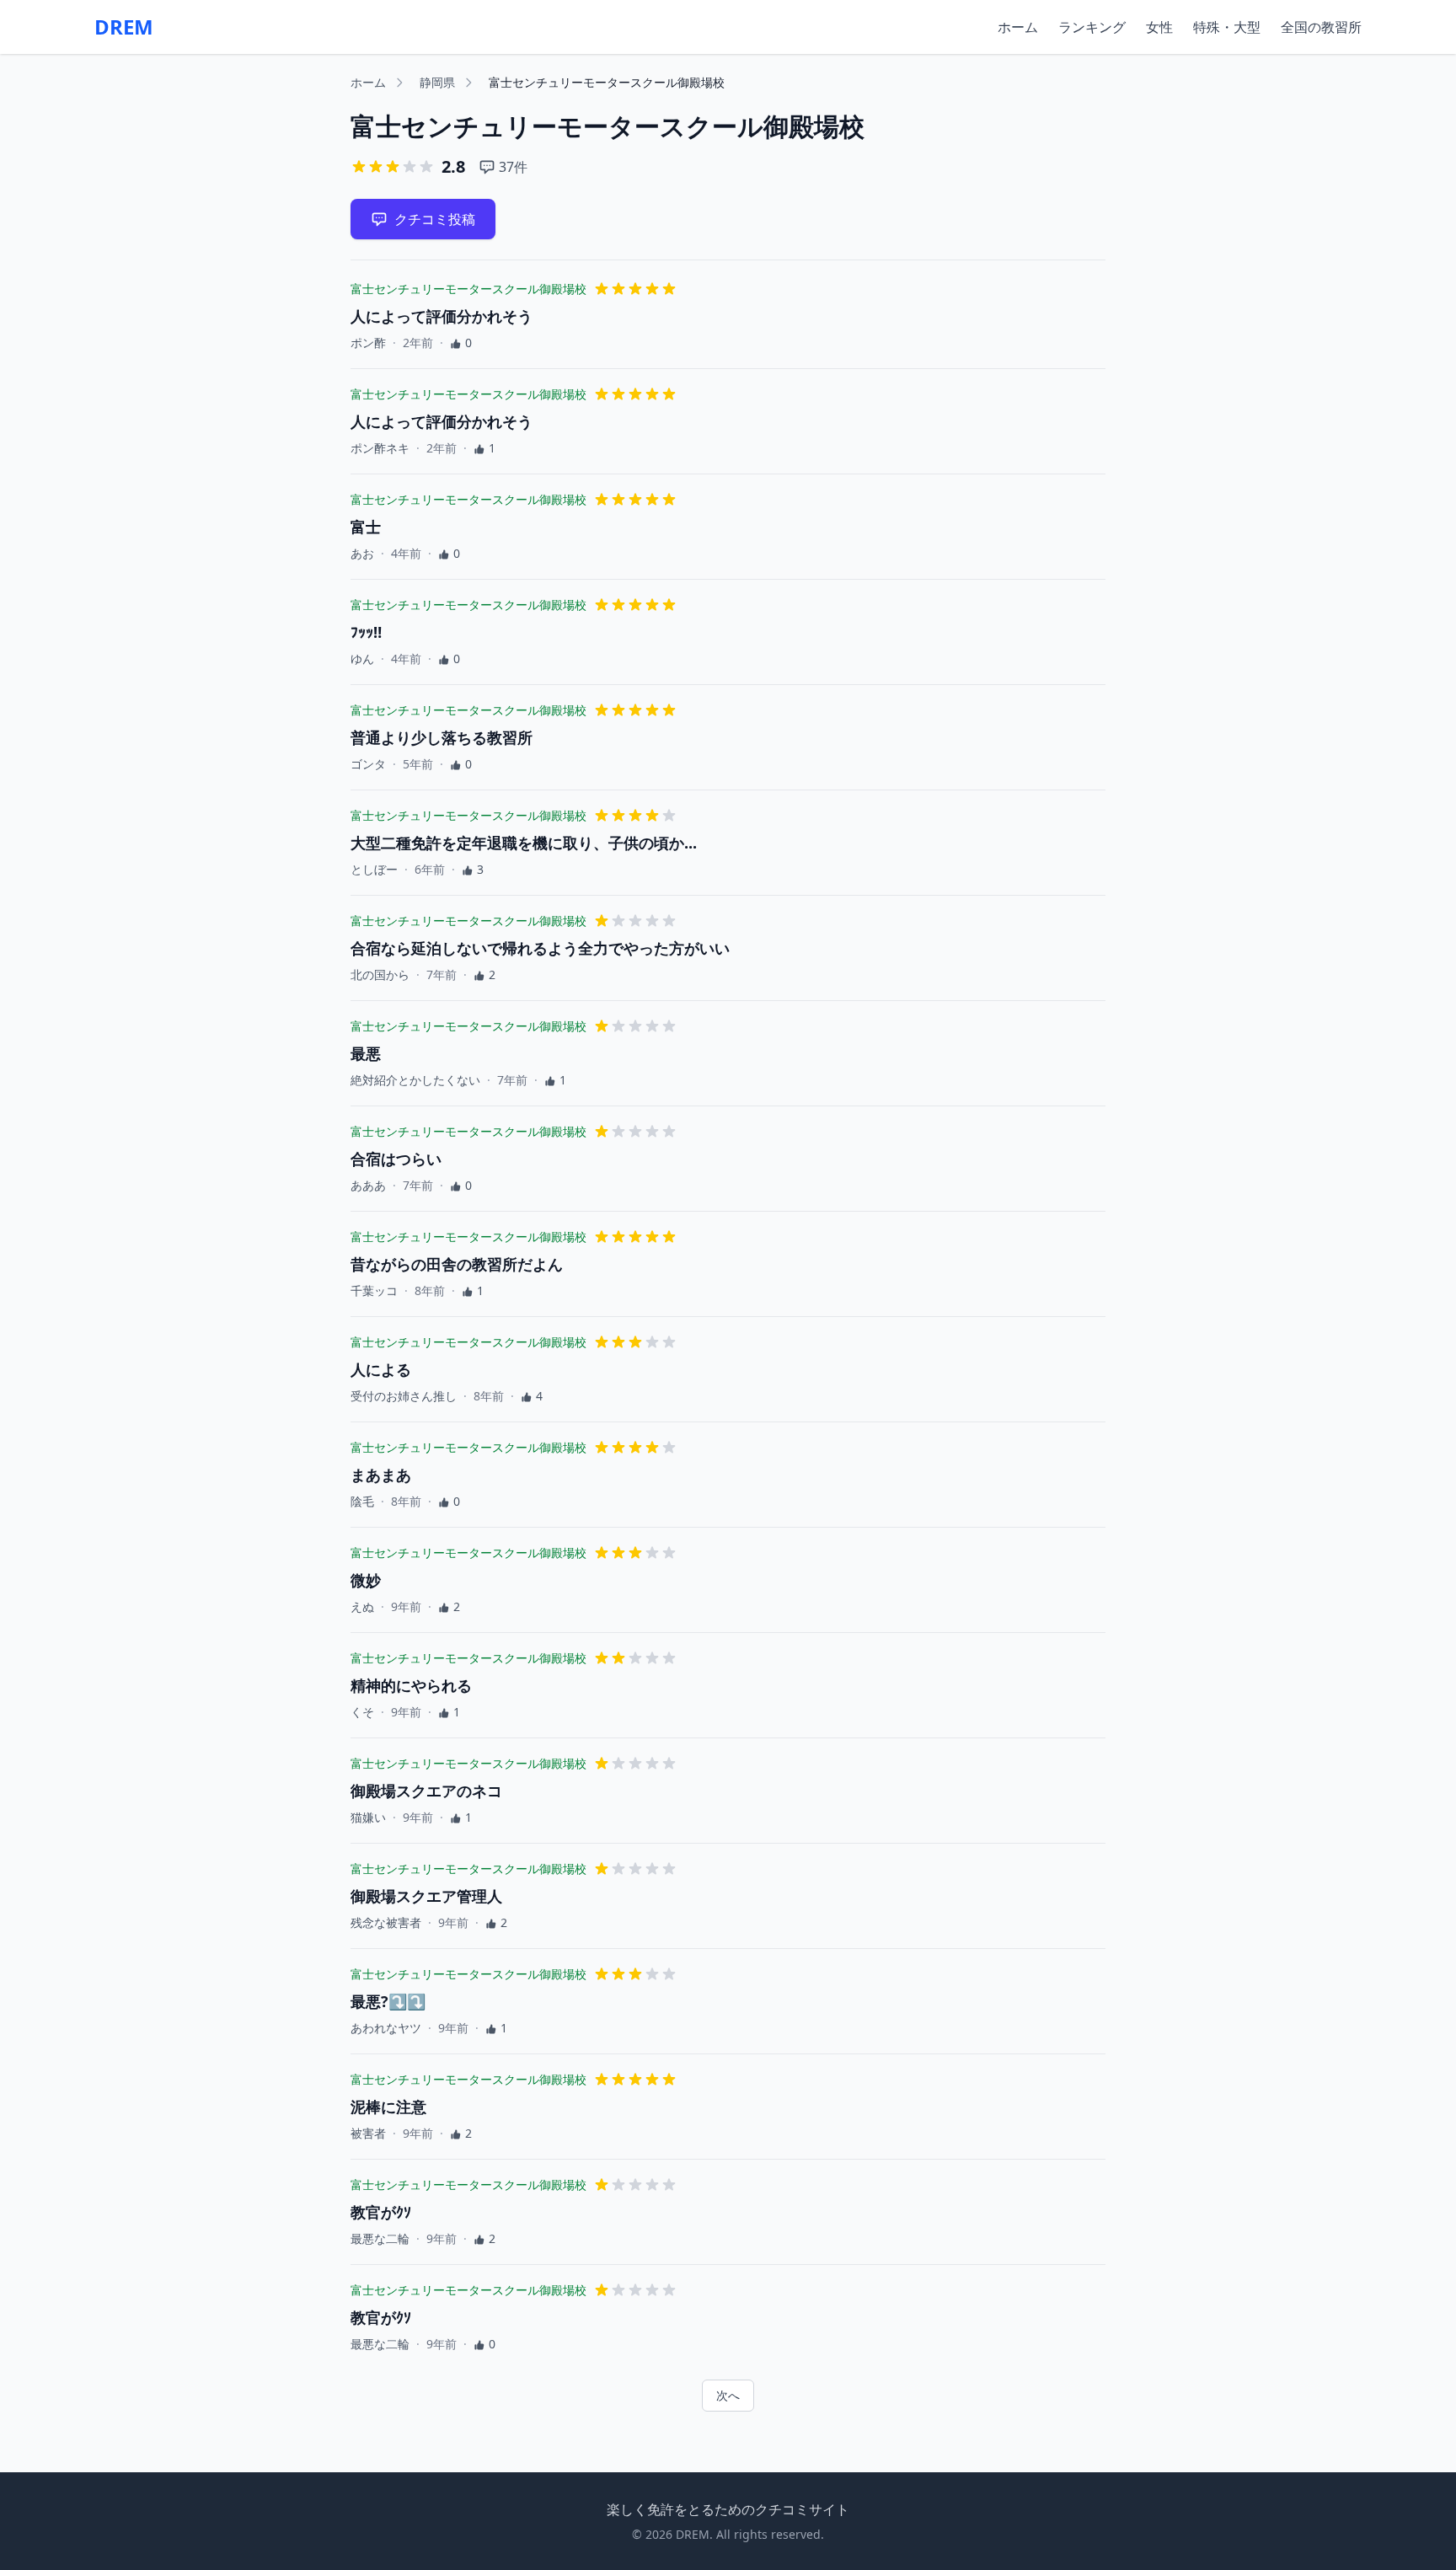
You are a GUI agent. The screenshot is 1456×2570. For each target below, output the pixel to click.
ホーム (1018, 27)
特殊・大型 (1227, 27)
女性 (1159, 27)
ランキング (1092, 27)
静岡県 (437, 82)
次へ (728, 2395)
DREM (124, 27)
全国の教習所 (1321, 27)
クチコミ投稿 (435, 219)
